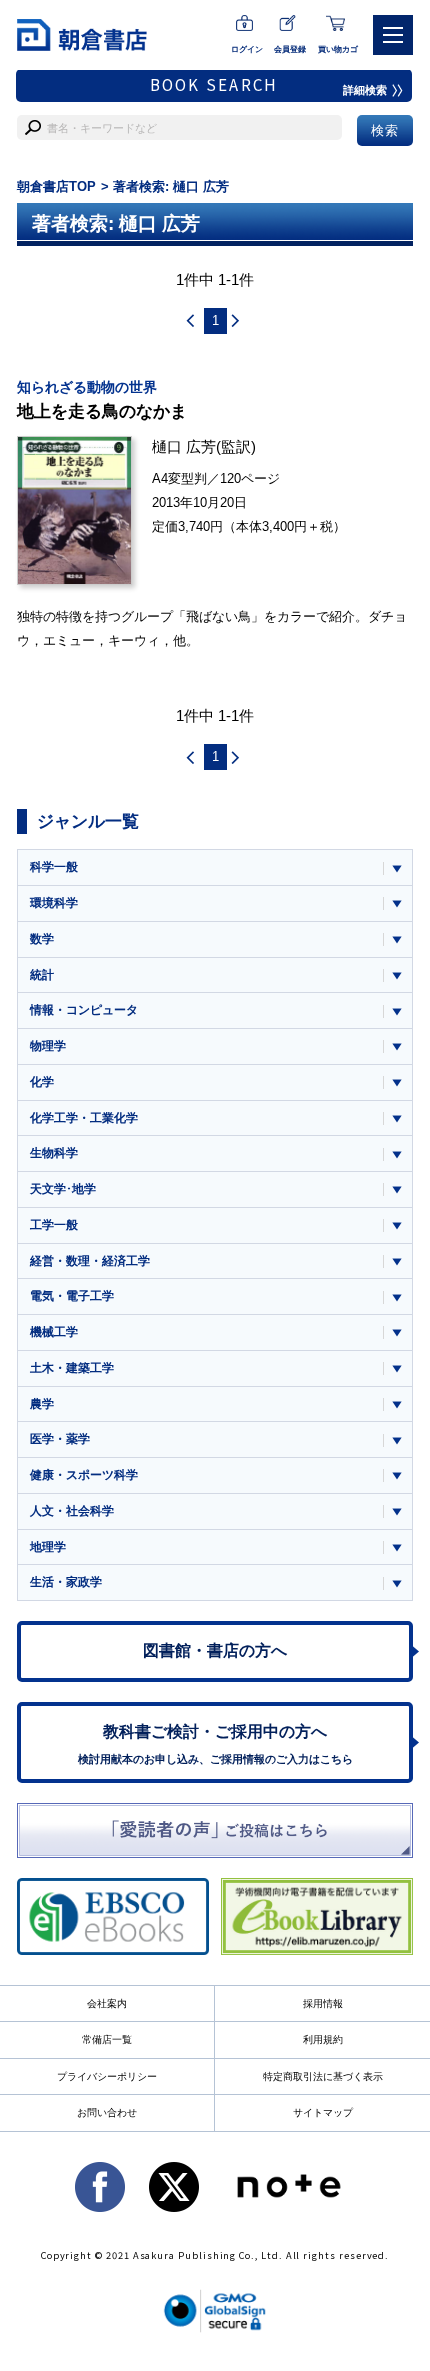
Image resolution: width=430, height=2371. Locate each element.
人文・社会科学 (72, 1511)
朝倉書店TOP (56, 186)
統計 (42, 975)
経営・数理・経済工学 (90, 1261)
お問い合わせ (107, 2112)
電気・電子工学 (72, 1296)
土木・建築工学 (72, 1368)
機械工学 (54, 1332)
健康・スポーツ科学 (84, 1475)
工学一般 (54, 1225)
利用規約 (323, 2039)
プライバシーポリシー (107, 2076)
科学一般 (54, 867)
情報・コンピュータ (84, 1010)
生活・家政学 (66, 1582)
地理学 (48, 1547)
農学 (42, 1404)
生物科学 (54, 1153)
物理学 (48, 1046)
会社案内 (107, 2003)
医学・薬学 (60, 1439)
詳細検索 (365, 90)
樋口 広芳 (184, 446)
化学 (42, 1082)
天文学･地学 (63, 1189)
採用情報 (323, 2003)
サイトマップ (323, 2112)
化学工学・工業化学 (84, 1118)
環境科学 (54, 903)
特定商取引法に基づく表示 (323, 2076)
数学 (42, 939)
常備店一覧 (107, 2039)
